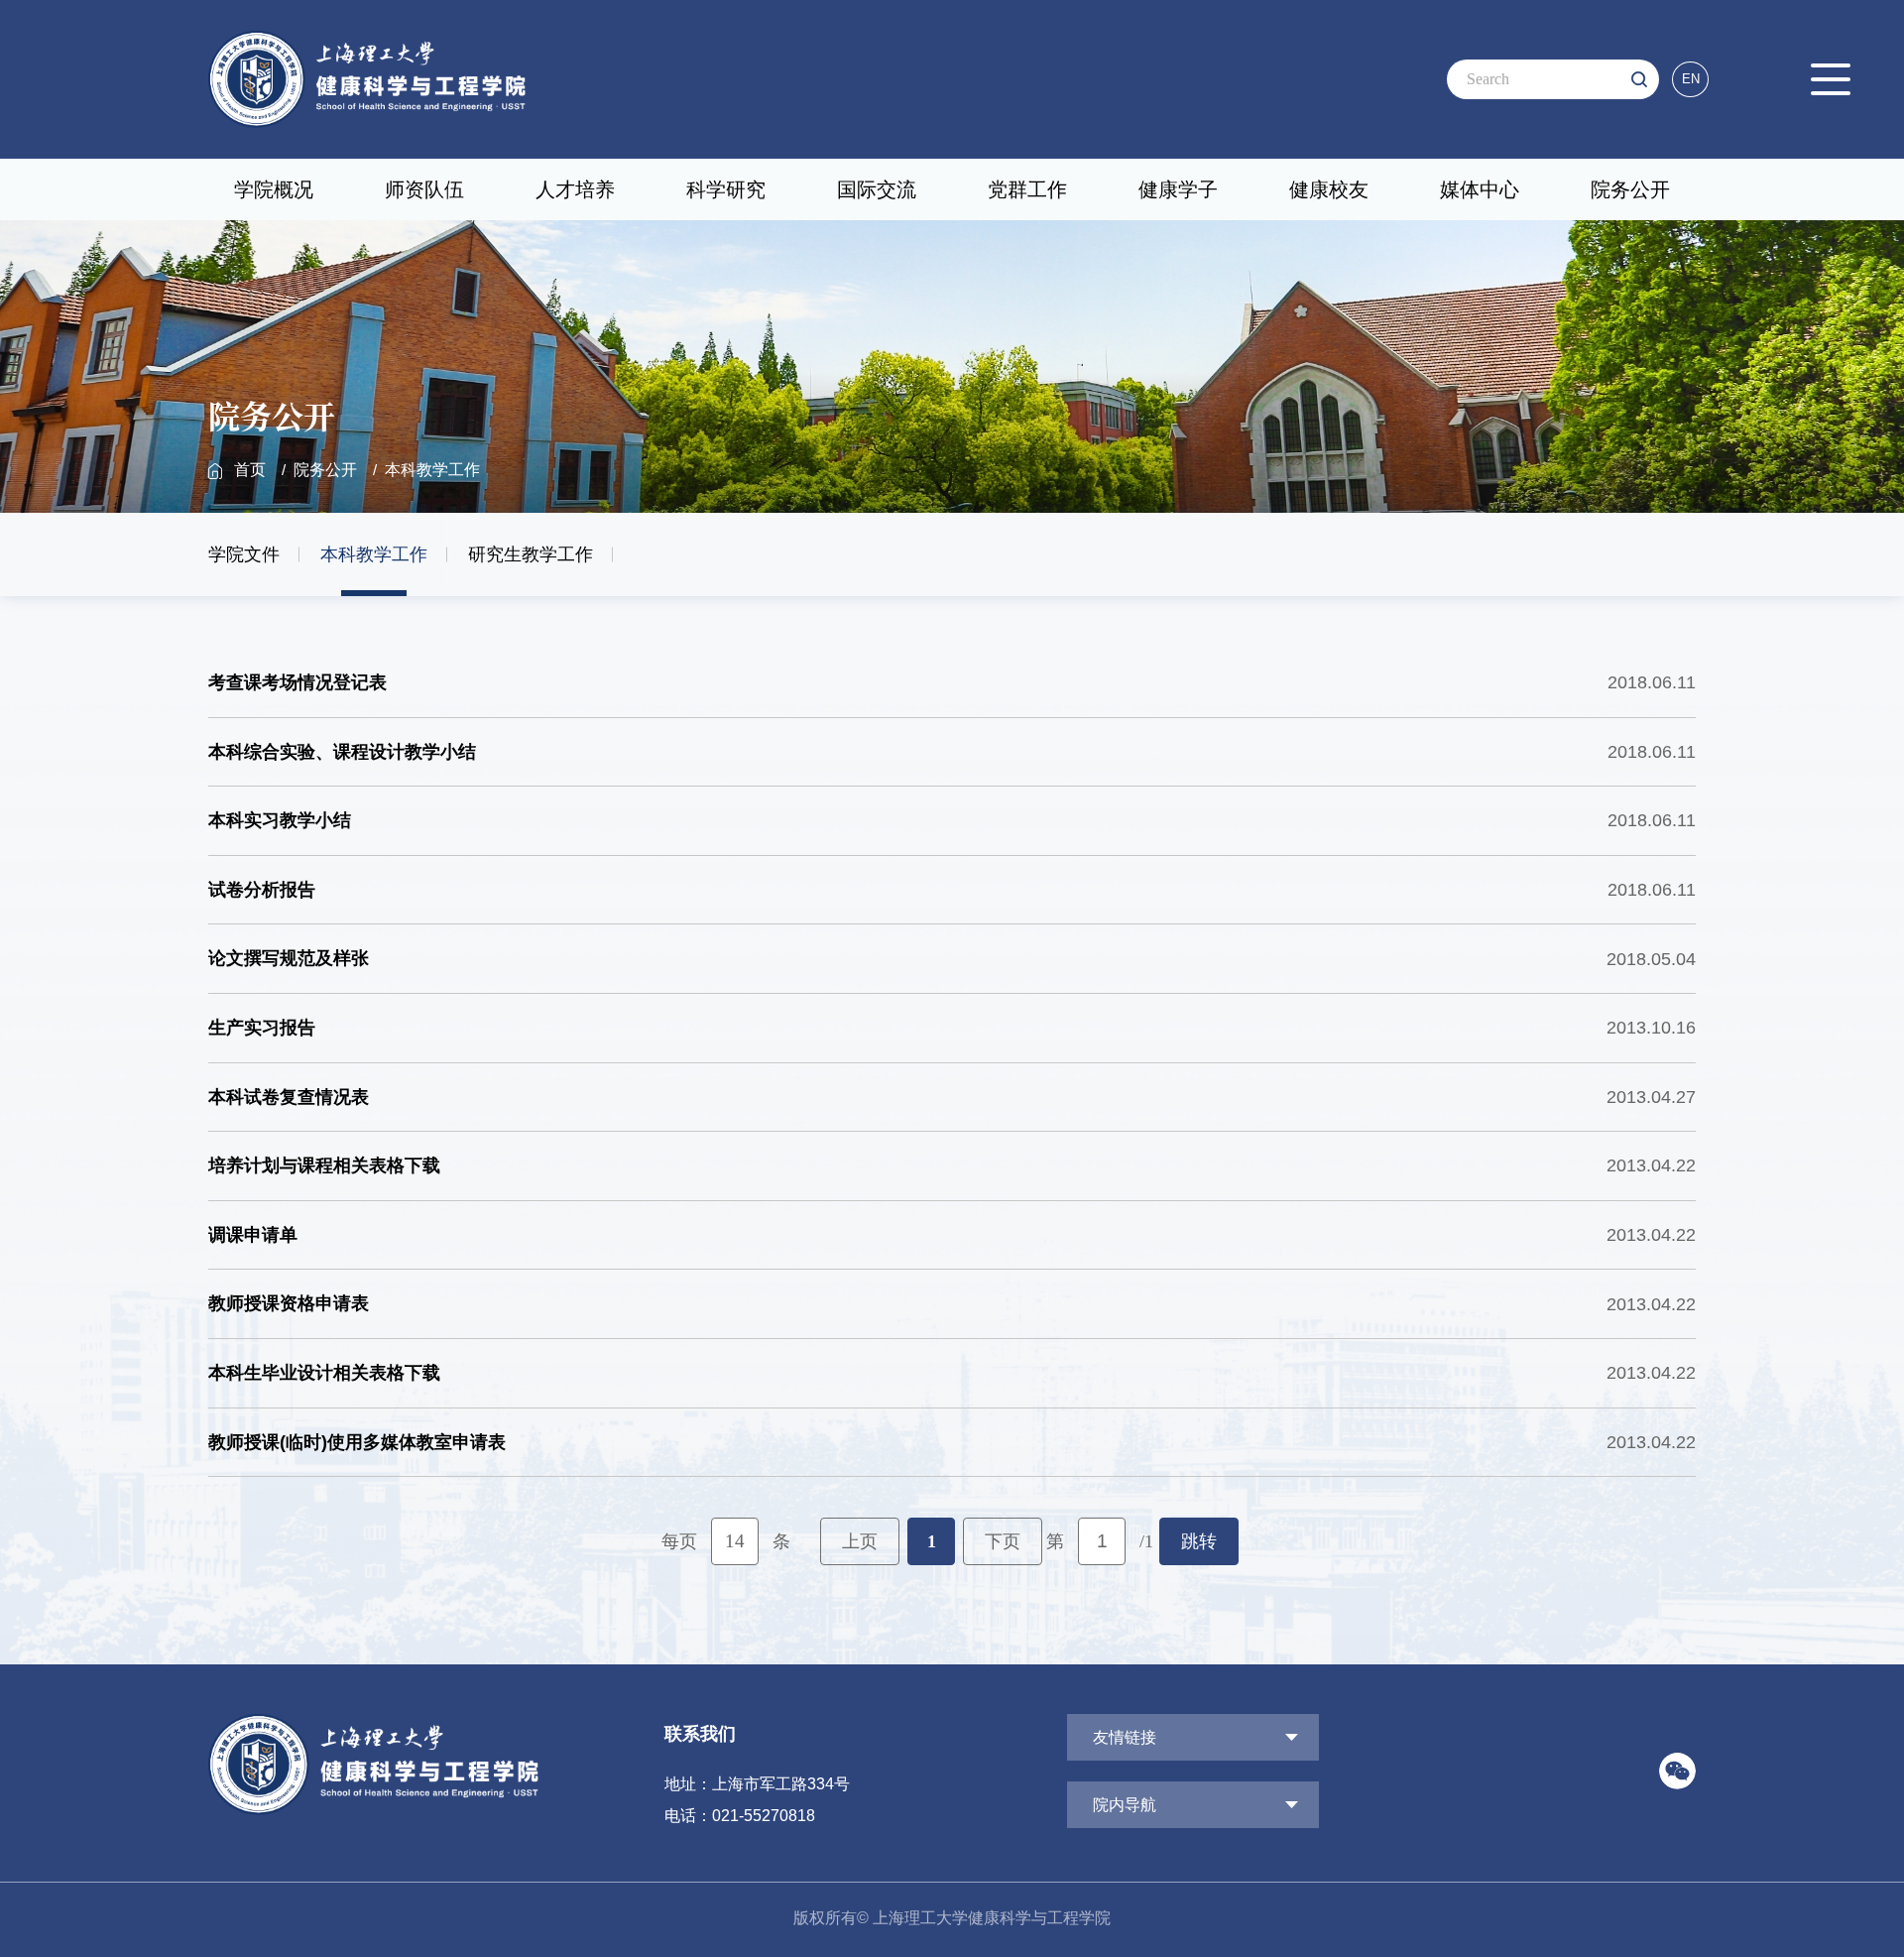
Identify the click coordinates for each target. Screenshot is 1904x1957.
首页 (250, 470)
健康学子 (1178, 189)
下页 (1003, 1541)
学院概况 (274, 189)
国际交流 (877, 189)
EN (1691, 79)
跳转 (1199, 1541)
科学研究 (726, 189)
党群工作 (1027, 189)
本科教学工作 (432, 470)
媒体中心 (1480, 189)
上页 (860, 1541)
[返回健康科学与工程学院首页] (367, 37)
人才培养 (575, 189)
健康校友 (1329, 189)
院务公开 (1630, 189)
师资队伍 (424, 189)
